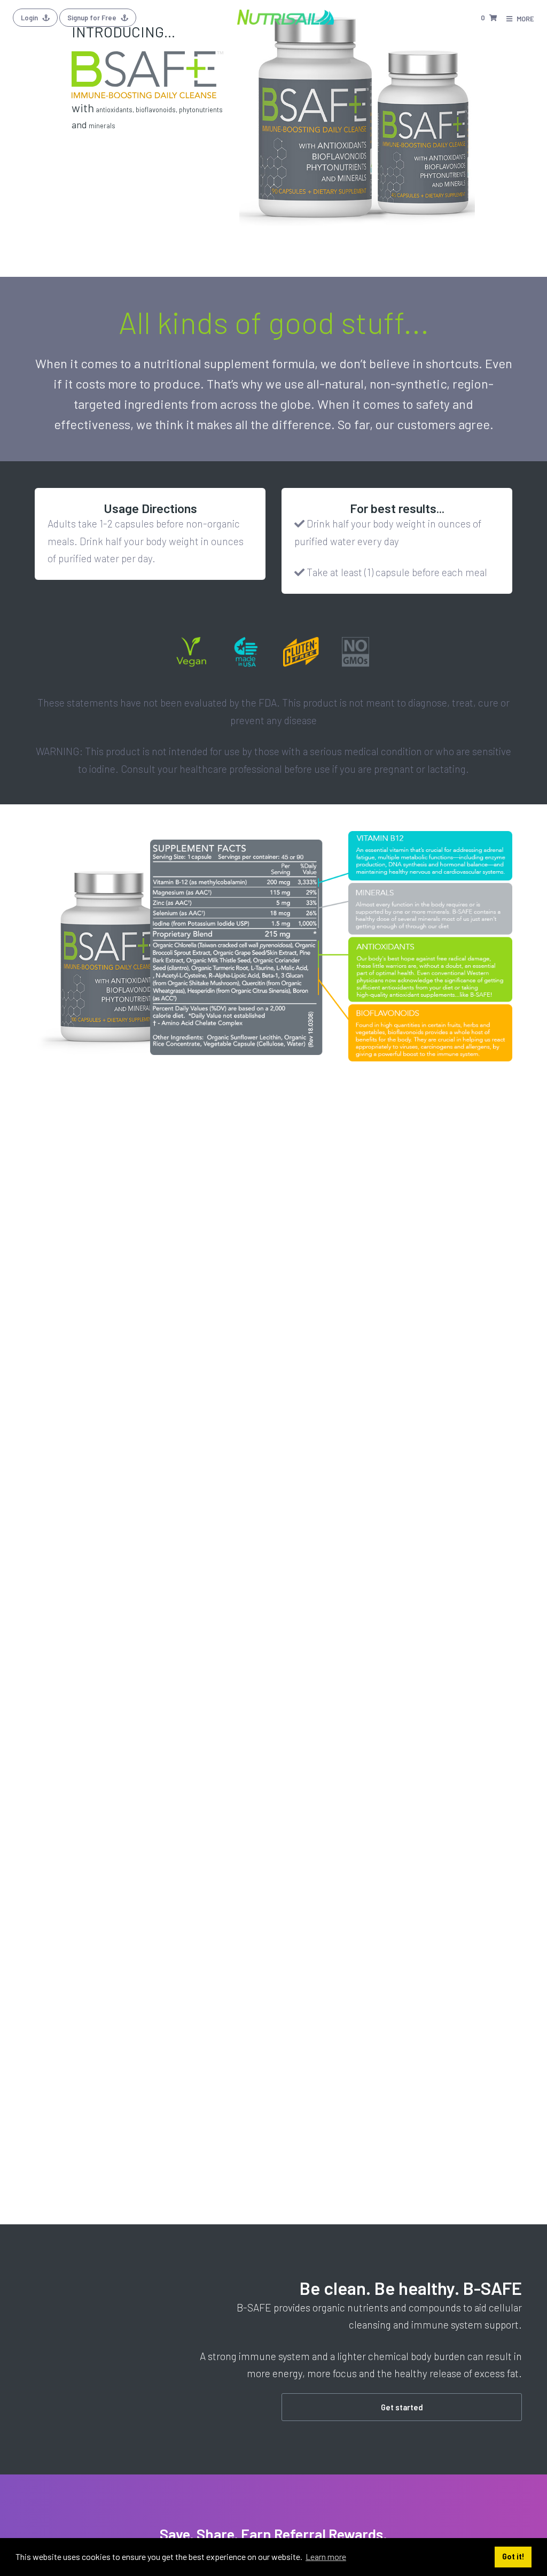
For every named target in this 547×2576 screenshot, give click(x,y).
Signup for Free (93, 18)
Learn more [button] (326, 2556)
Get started (402, 2407)
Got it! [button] (513, 2556)
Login (30, 18)
